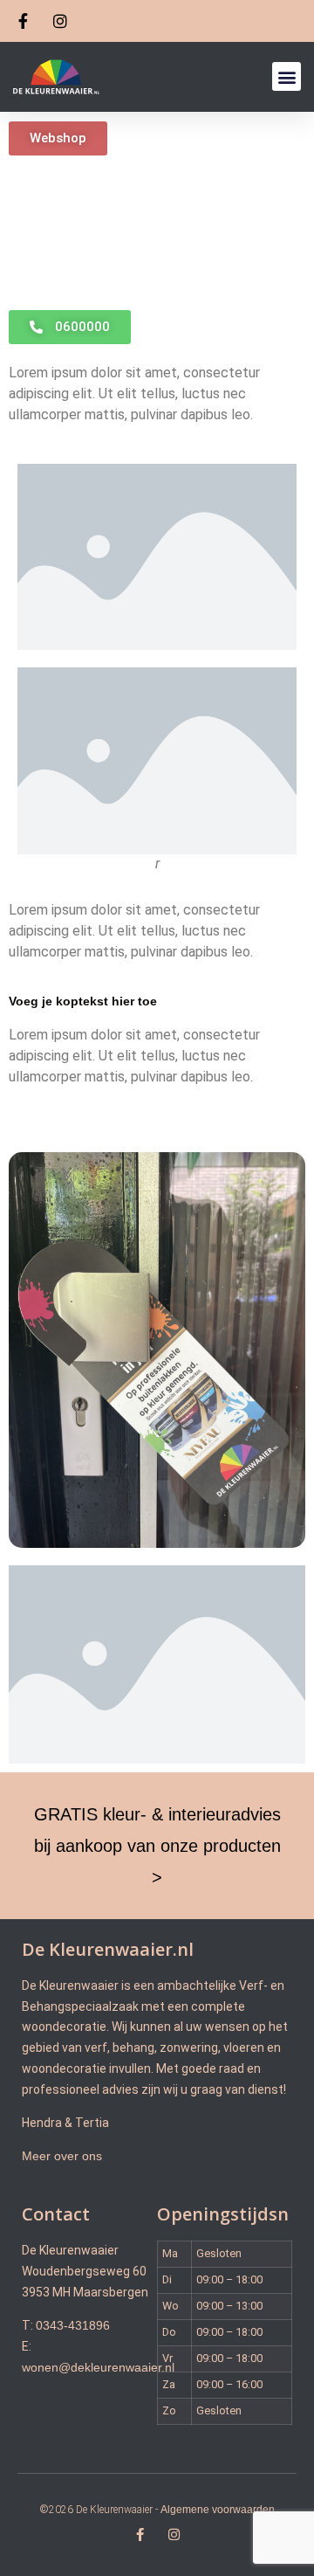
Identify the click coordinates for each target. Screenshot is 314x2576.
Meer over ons (62, 2156)
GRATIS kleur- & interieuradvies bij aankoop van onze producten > (157, 1846)
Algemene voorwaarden (218, 2510)
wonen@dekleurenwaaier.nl (98, 2367)
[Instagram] (174, 2535)
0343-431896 (73, 2325)
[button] (287, 76)
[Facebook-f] (140, 2535)
